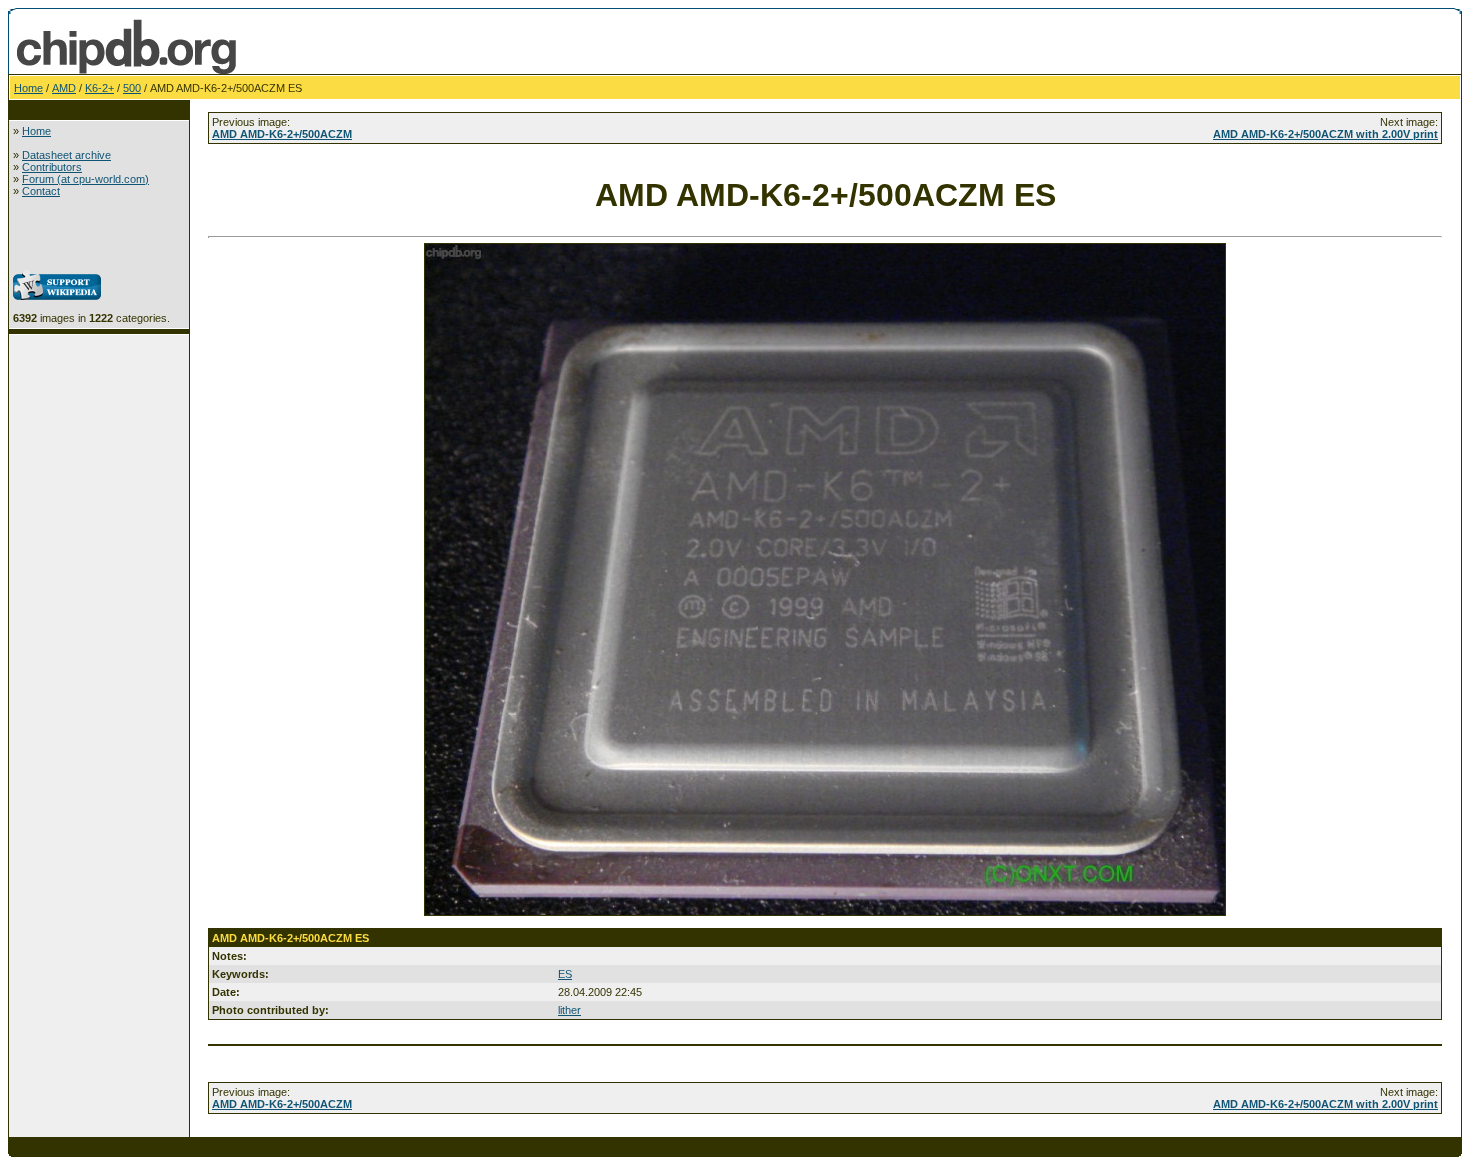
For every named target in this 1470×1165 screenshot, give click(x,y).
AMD (64, 88)
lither (569, 1010)
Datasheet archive (66, 155)
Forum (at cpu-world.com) (85, 179)
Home (28, 88)
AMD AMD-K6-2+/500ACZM (282, 134)
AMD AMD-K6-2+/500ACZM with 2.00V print (1325, 134)
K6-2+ (99, 88)
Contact (41, 191)
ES (565, 974)
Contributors (52, 167)
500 (132, 88)
